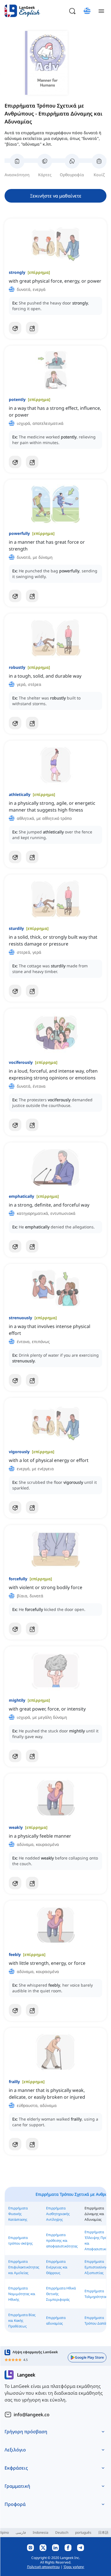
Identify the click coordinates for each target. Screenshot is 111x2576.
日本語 (103, 2532)
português (83, 2532)
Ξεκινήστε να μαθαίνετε (56, 196)
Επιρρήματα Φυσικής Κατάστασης (18, 2214)
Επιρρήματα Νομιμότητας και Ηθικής (22, 2294)
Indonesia (41, 2532)
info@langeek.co (32, 2415)
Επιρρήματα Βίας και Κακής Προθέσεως (22, 2320)
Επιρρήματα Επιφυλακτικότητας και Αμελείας (24, 2267)
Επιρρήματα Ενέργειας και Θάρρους (57, 2267)
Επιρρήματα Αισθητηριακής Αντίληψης (58, 2214)
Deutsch (62, 2532)
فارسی (21, 2532)
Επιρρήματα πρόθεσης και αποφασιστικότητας (62, 2240)
